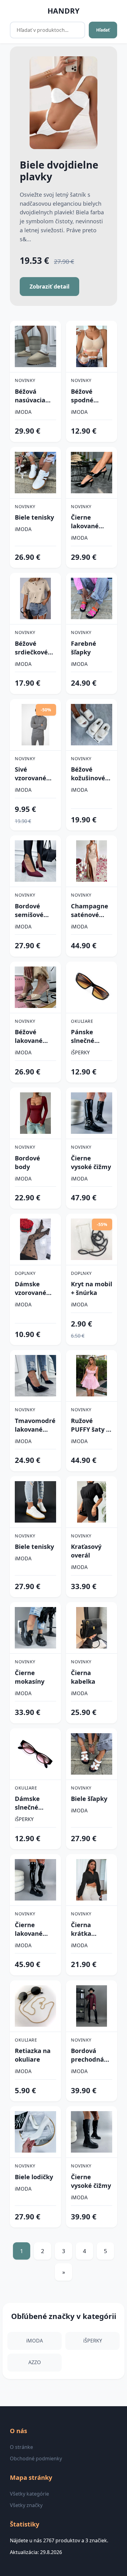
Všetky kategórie (29, 2494)
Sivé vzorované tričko (31, 774)
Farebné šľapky (84, 648)
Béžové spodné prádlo (82, 396)
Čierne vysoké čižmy (91, 1162)
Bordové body (27, 1162)
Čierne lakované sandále (85, 522)
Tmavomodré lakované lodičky (35, 1425)
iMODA (23, 412)
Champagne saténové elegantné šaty (90, 911)
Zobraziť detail (49, 286)
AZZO (35, 2362)
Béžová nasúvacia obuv (30, 396)
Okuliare (82, 1021)
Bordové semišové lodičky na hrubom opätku (30, 911)
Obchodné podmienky (36, 2458)
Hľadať (103, 30)
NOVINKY (25, 380)
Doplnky (25, 1273)
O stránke (21, 2447)
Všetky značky (26, 2505)
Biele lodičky (34, 2177)
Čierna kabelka (83, 1677)
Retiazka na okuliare (33, 2055)
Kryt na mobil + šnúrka (92, 1288)
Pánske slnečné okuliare (84, 1036)
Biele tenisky (34, 517)
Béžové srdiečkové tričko (31, 648)
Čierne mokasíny (30, 1677)
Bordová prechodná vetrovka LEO (91, 2055)
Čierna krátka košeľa (81, 1929)
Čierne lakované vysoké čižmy (35, 1929)
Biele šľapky (89, 1799)
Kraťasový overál (86, 1551)
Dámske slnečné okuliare (27, 1803)
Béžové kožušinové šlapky (88, 774)
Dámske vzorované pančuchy (31, 1288)
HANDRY (63, 11)
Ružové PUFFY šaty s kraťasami (90, 1425)
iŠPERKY (80, 1052)
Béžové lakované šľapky (29, 1036)
